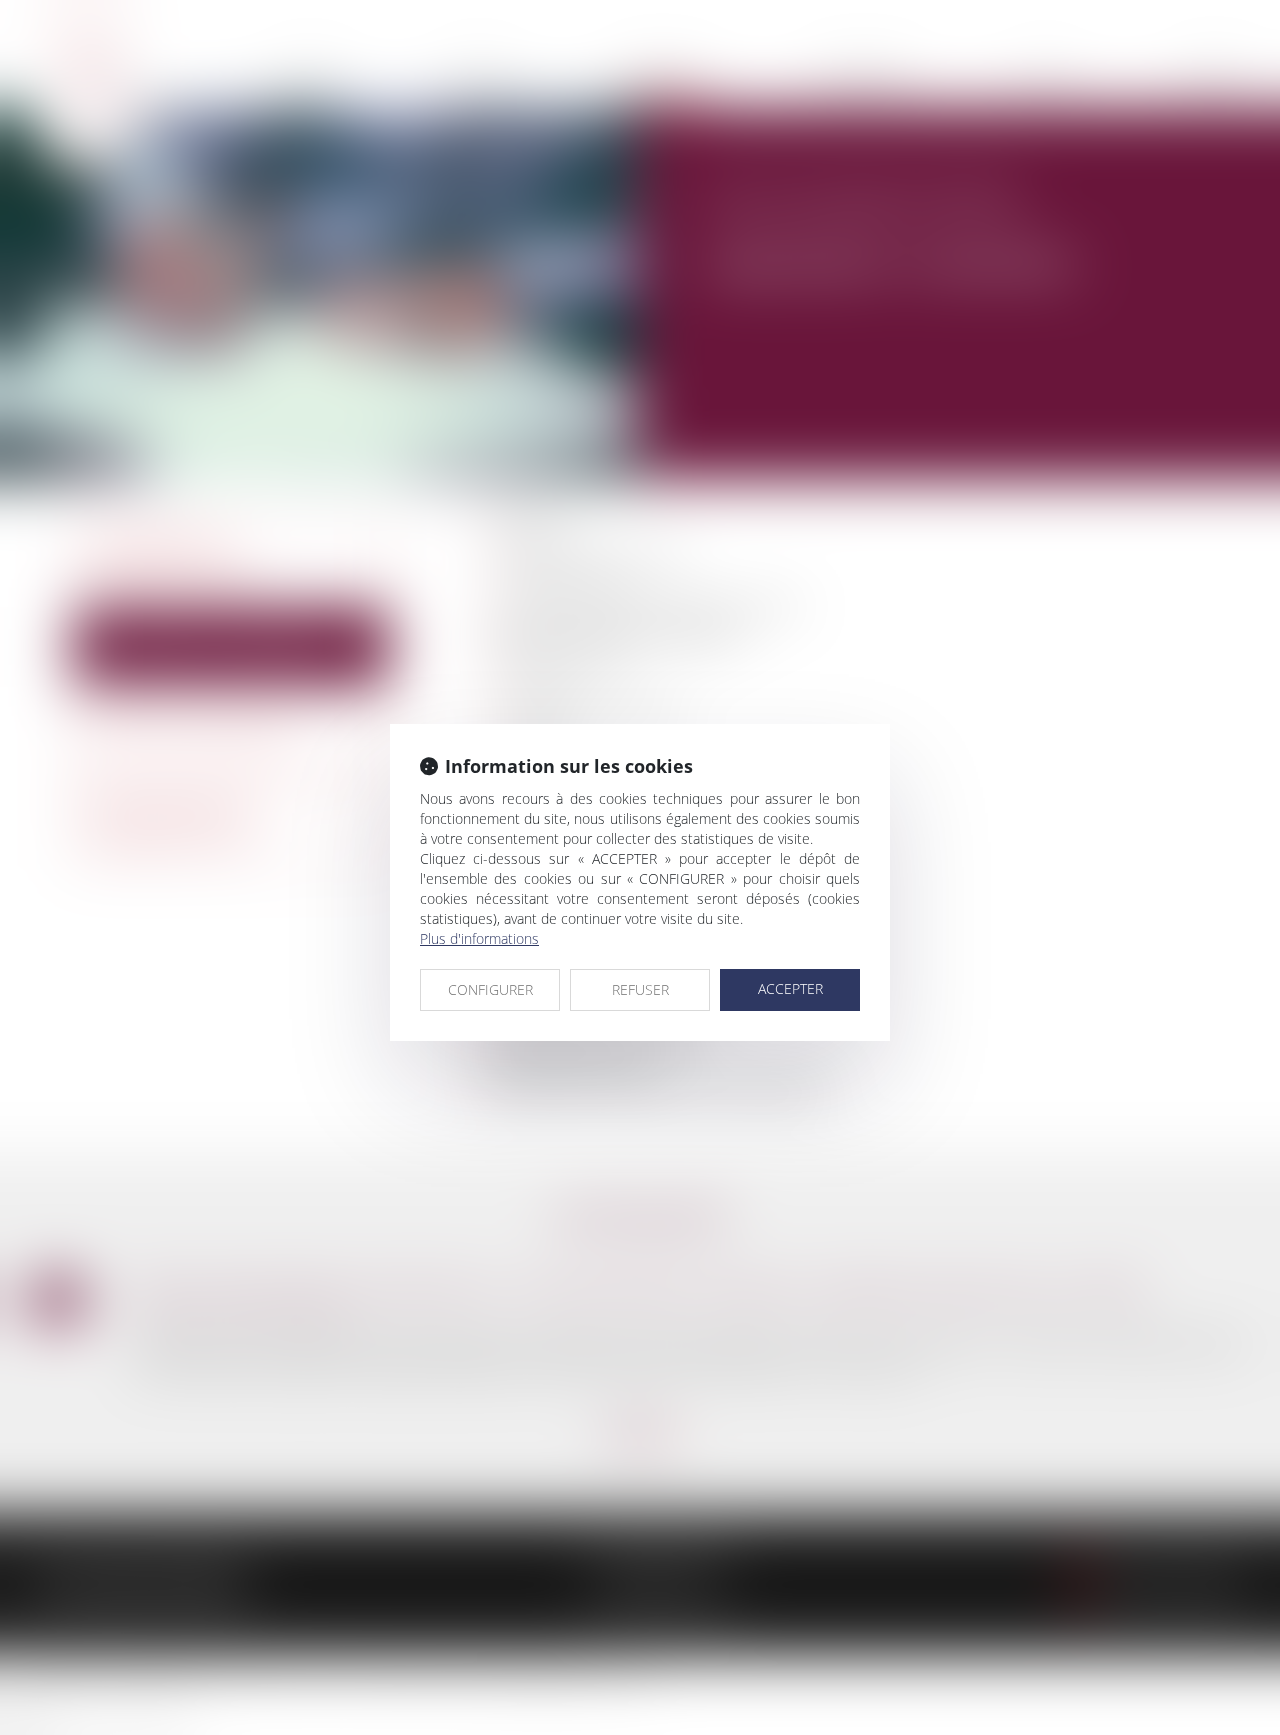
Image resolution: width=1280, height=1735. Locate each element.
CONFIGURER (490, 989)
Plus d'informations (479, 938)
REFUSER (640, 989)
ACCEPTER (790, 988)
